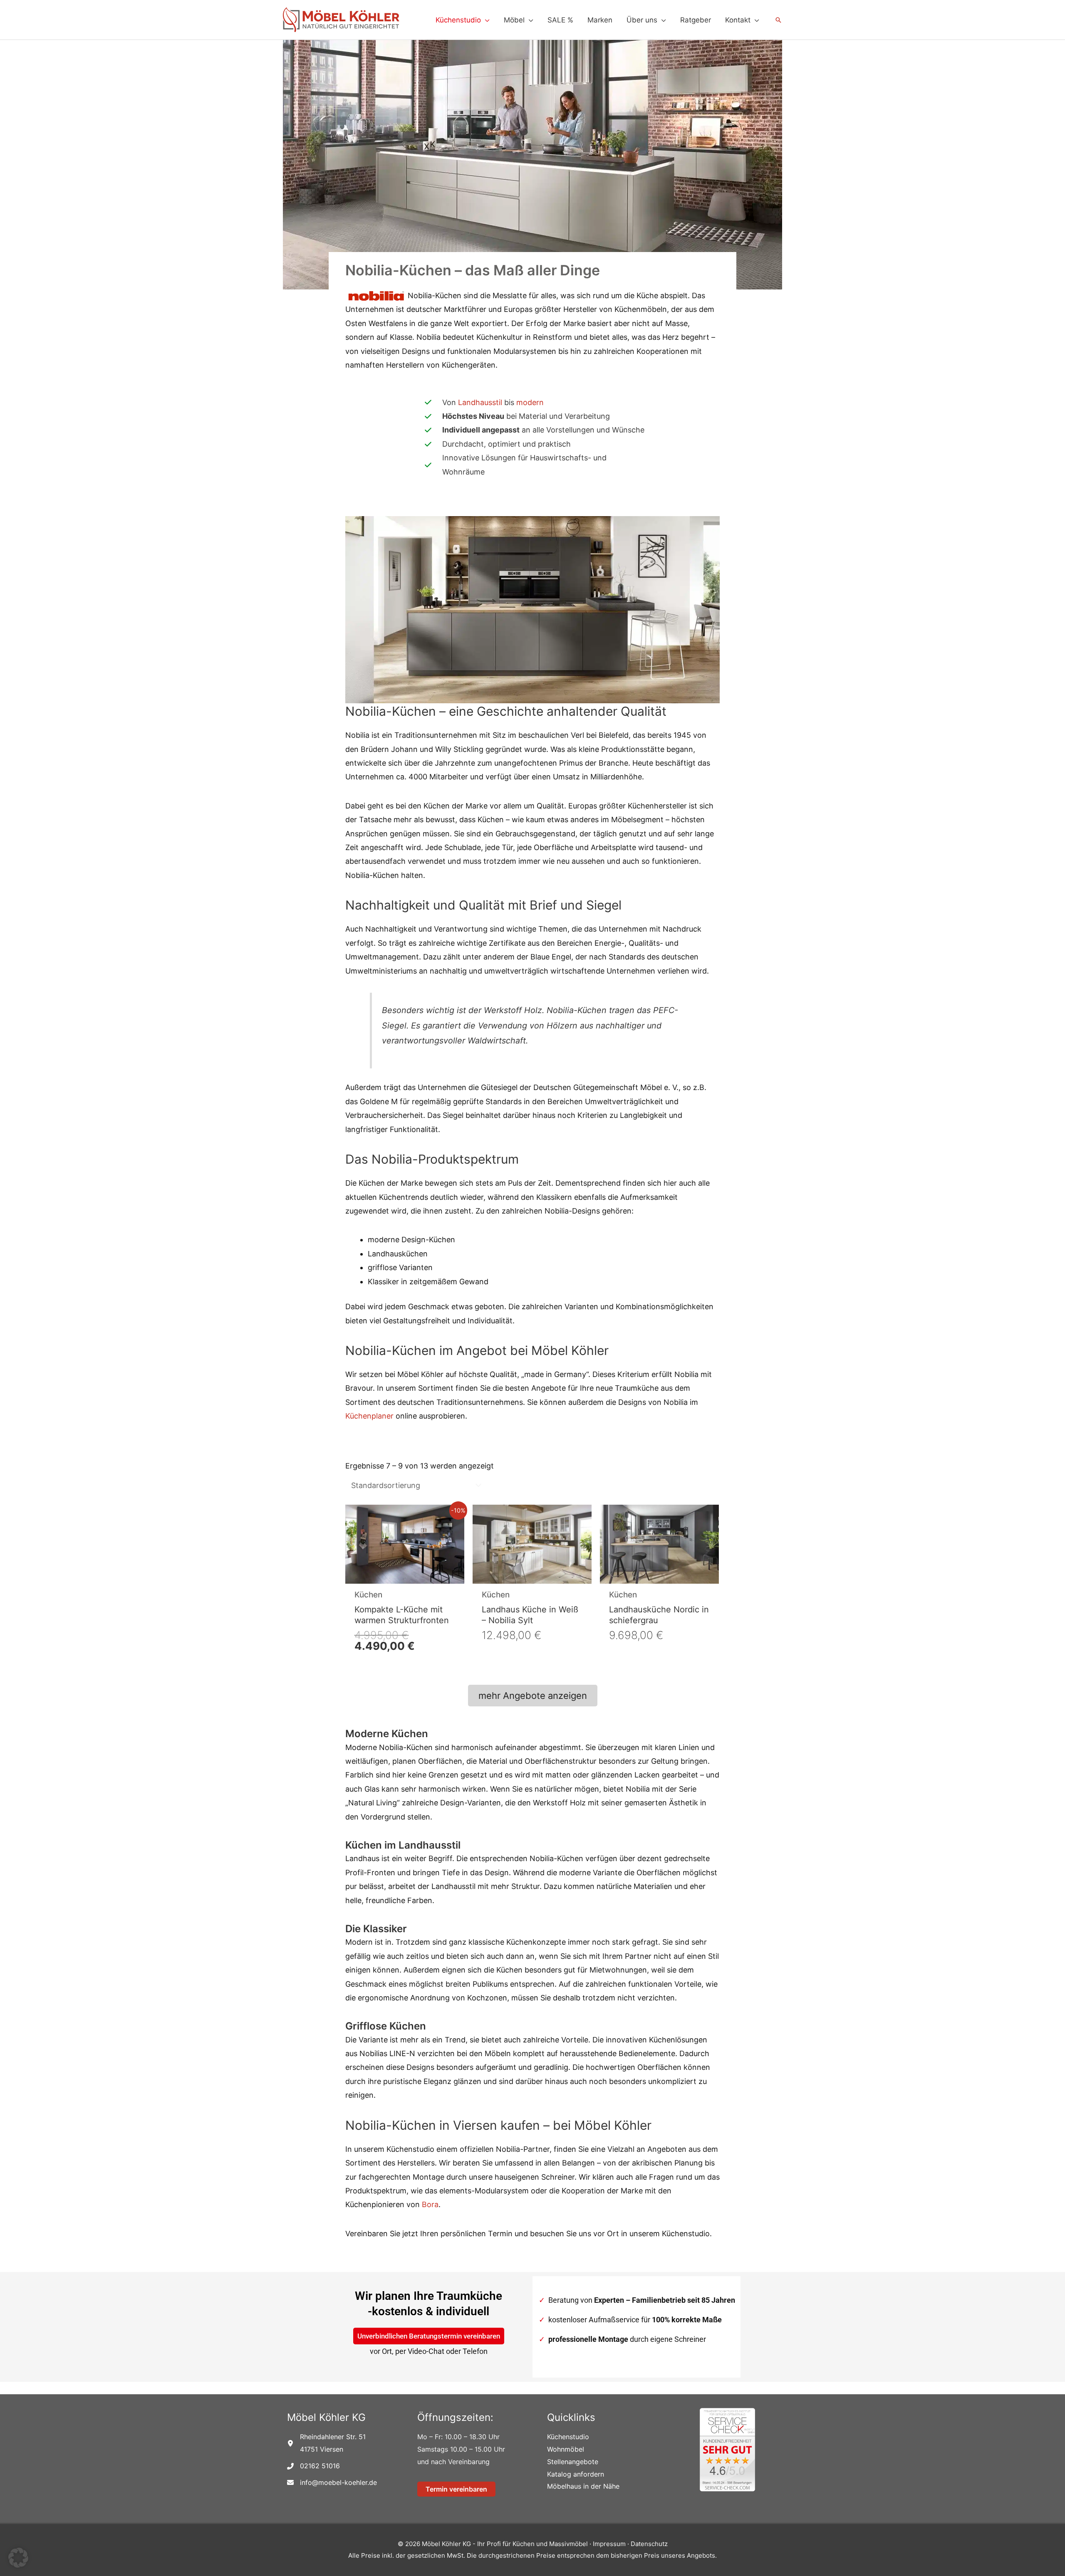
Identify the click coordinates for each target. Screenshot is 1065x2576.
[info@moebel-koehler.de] (332, 2483)
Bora (430, 2204)
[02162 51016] (313, 2466)
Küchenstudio (568, 2437)
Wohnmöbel (566, 2449)
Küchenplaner (369, 1416)
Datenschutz (649, 2544)
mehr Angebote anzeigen (533, 1696)
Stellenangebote (573, 2462)
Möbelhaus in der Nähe (583, 2486)
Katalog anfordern (576, 2474)
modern (530, 402)
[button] (485, 20)
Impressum (610, 2544)
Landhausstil (480, 402)
